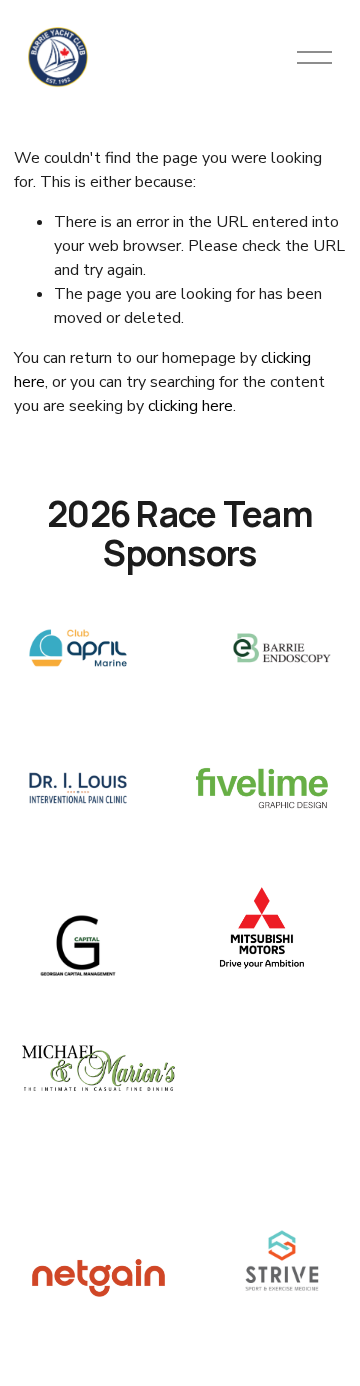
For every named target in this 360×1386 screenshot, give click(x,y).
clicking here (190, 406)
